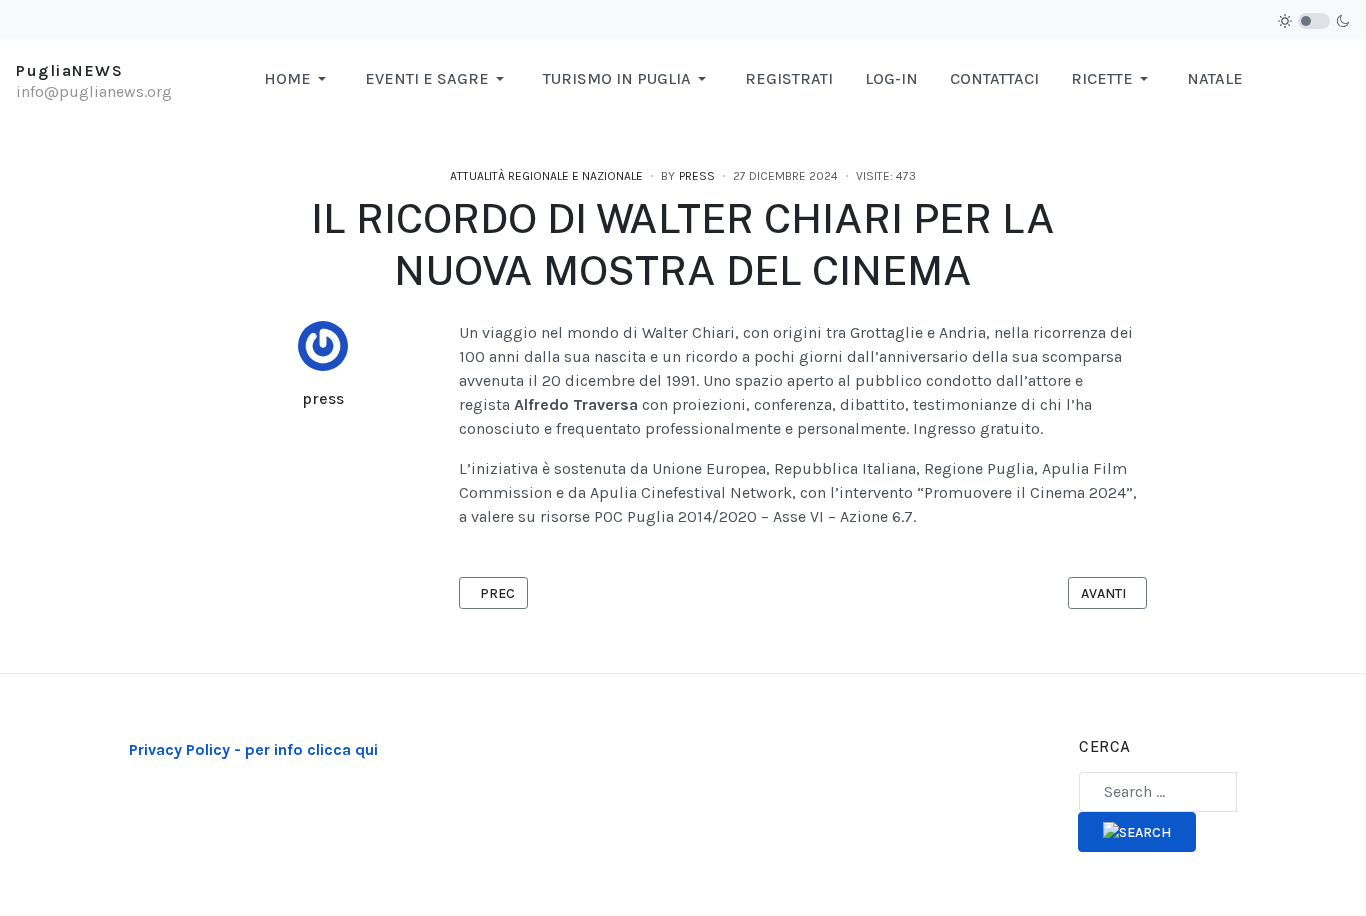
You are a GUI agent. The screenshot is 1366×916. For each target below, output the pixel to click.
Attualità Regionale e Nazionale (546, 176)
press (323, 398)
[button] (298, 79)
